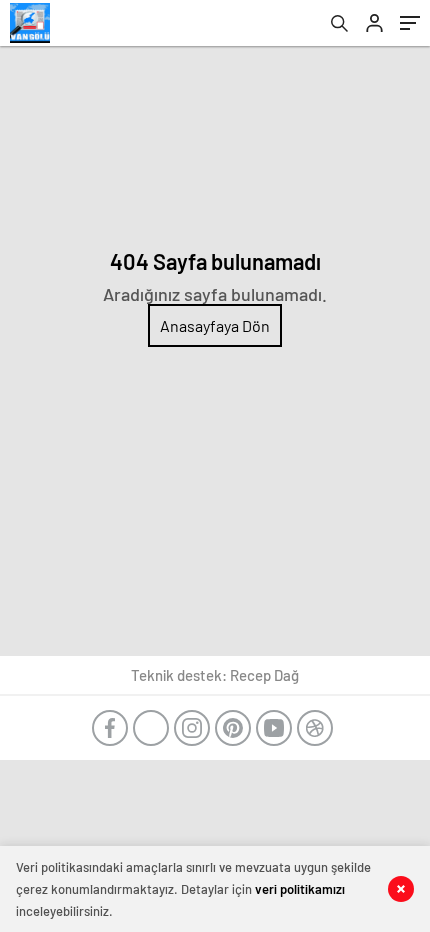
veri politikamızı (300, 889)
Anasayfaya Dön (215, 325)
